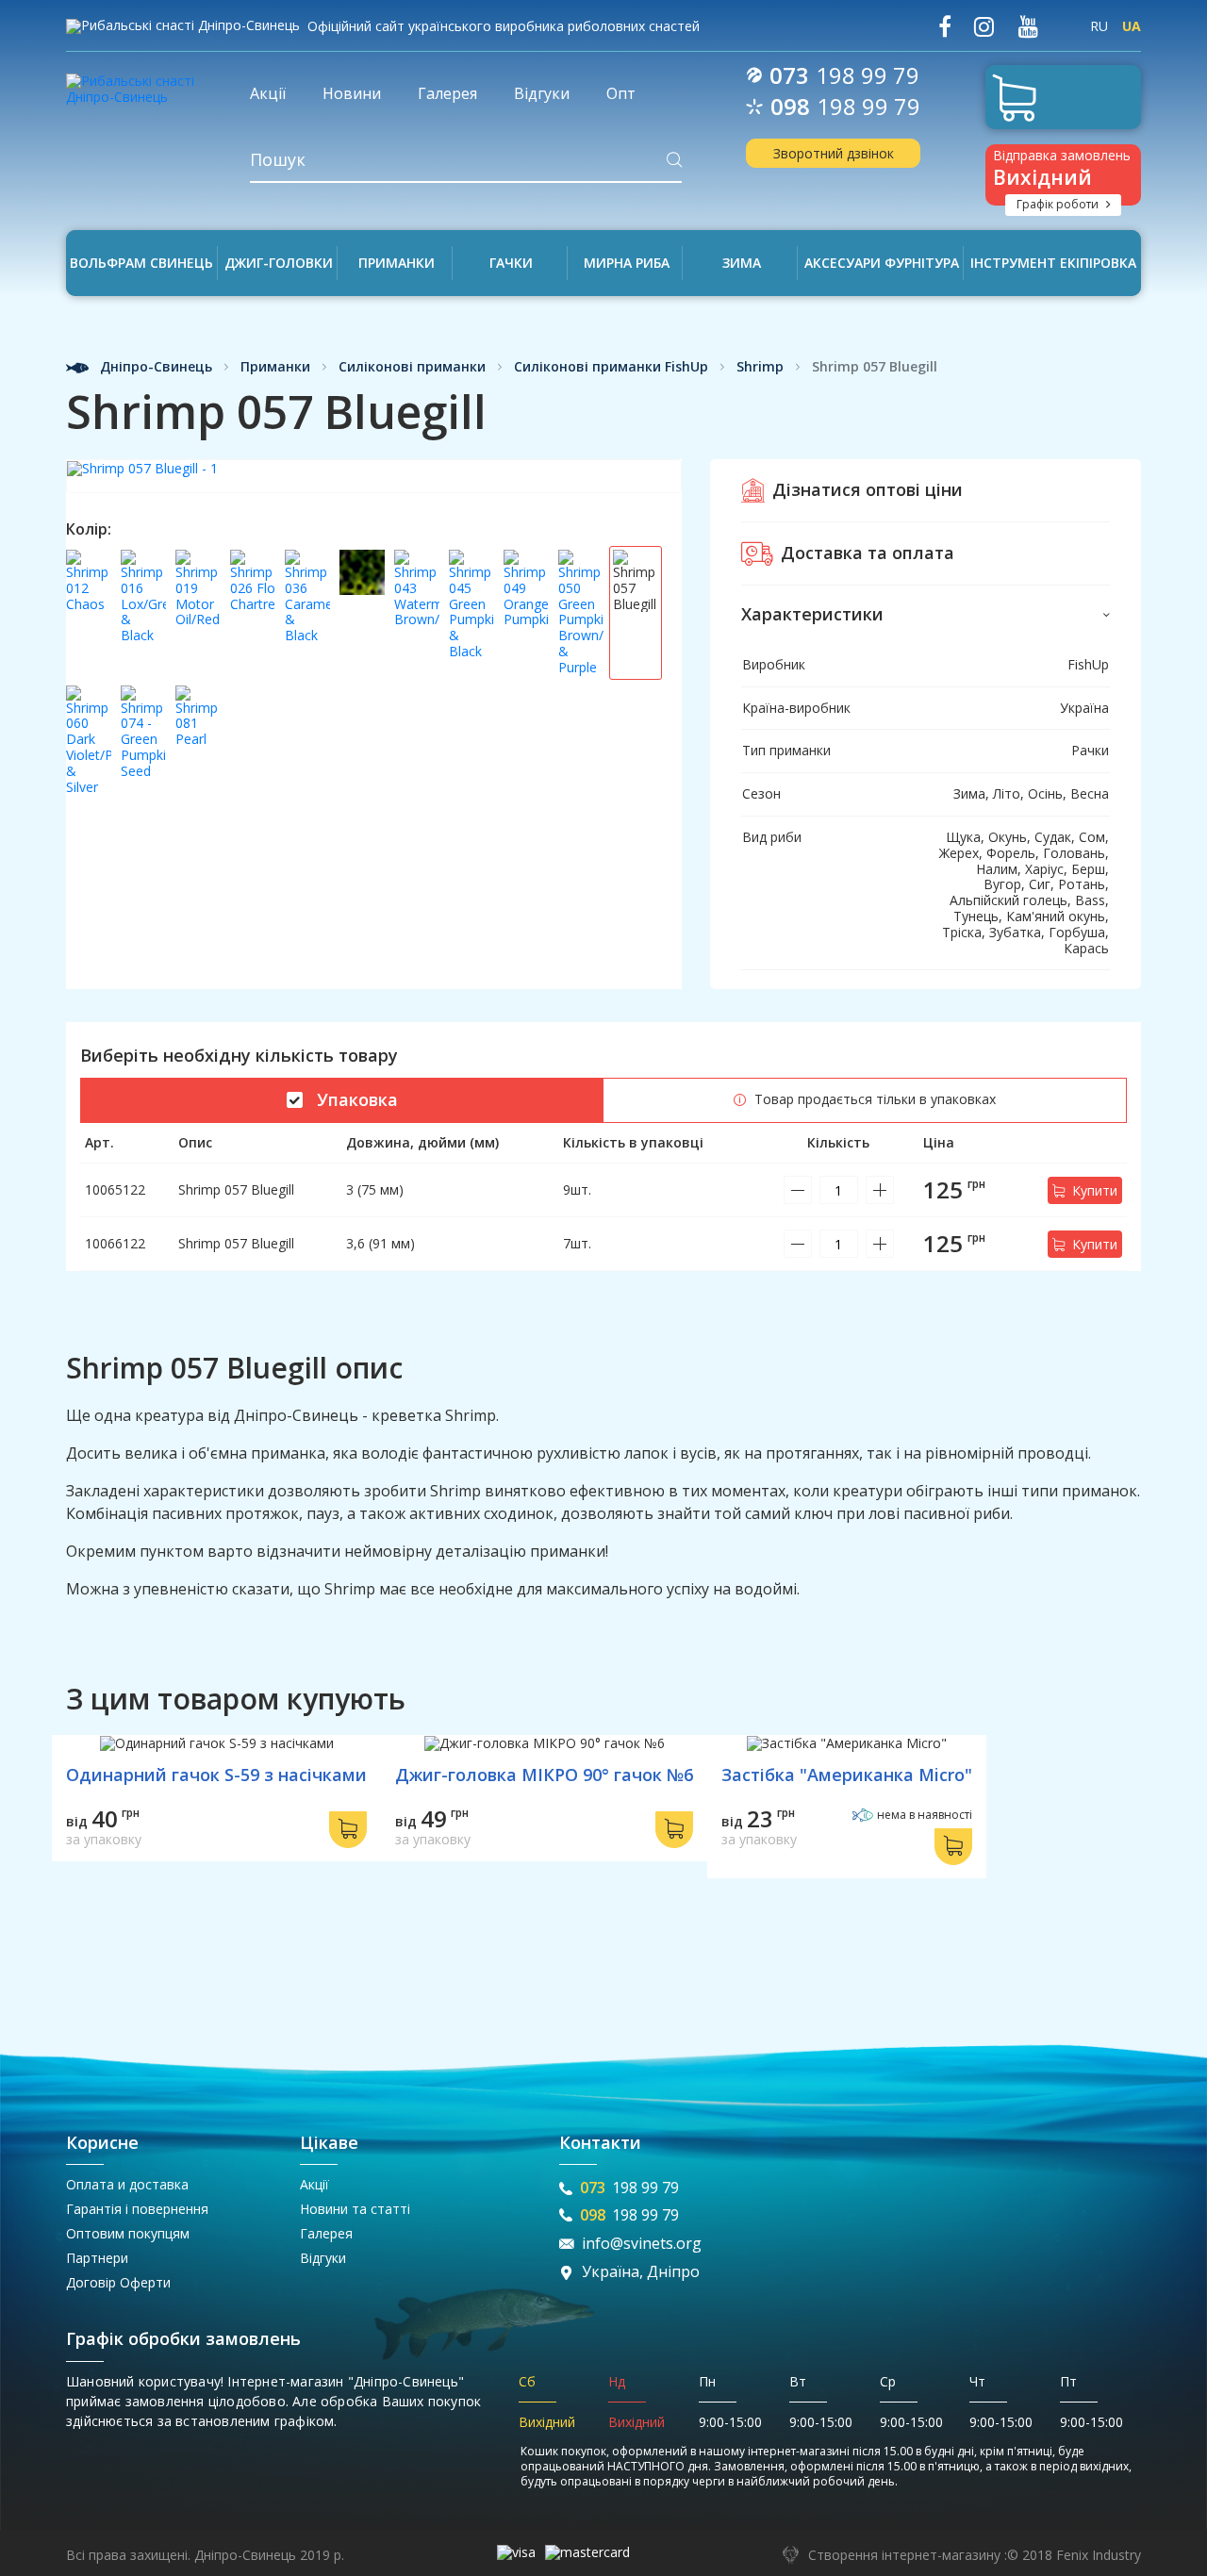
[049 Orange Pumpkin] (526, 613)
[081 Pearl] (198, 741)
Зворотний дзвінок (834, 153)
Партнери (97, 2258)
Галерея (326, 2233)
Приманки (275, 367)
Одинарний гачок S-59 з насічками (216, 1775)
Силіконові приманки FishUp (611, 367)
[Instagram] (984, 27)
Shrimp (760, 367)
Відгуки (323, 2258)
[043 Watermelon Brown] (417, 613)
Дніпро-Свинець (154, 367)
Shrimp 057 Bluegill (236, 1189)
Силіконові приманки (412, 367)
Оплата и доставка (127, 2184)
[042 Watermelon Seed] (362, 613)
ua (1132, 26)
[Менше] (798, 1190)
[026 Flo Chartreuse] (253, 613)
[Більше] (880, 1190)
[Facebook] (945, 27)
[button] (926, 615)
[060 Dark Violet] (89, 741)
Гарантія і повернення (137, 2209)
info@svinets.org (642, 2244)
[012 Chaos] (89, 613)
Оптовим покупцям (128, 2233)
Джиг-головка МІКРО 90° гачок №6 (544, 1775)
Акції (314, 2184)
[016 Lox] (143, 613)
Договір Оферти (118, 2282)
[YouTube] (1028, 27)
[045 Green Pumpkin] (471, 613)
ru (1099, 26)
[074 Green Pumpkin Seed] (143, 741)
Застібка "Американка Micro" (847, 1775)
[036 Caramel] (307, 613)
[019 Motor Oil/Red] (198, 613)
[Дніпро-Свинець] (144, 83)
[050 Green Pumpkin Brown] (581, 613)
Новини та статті (355, 2209)
